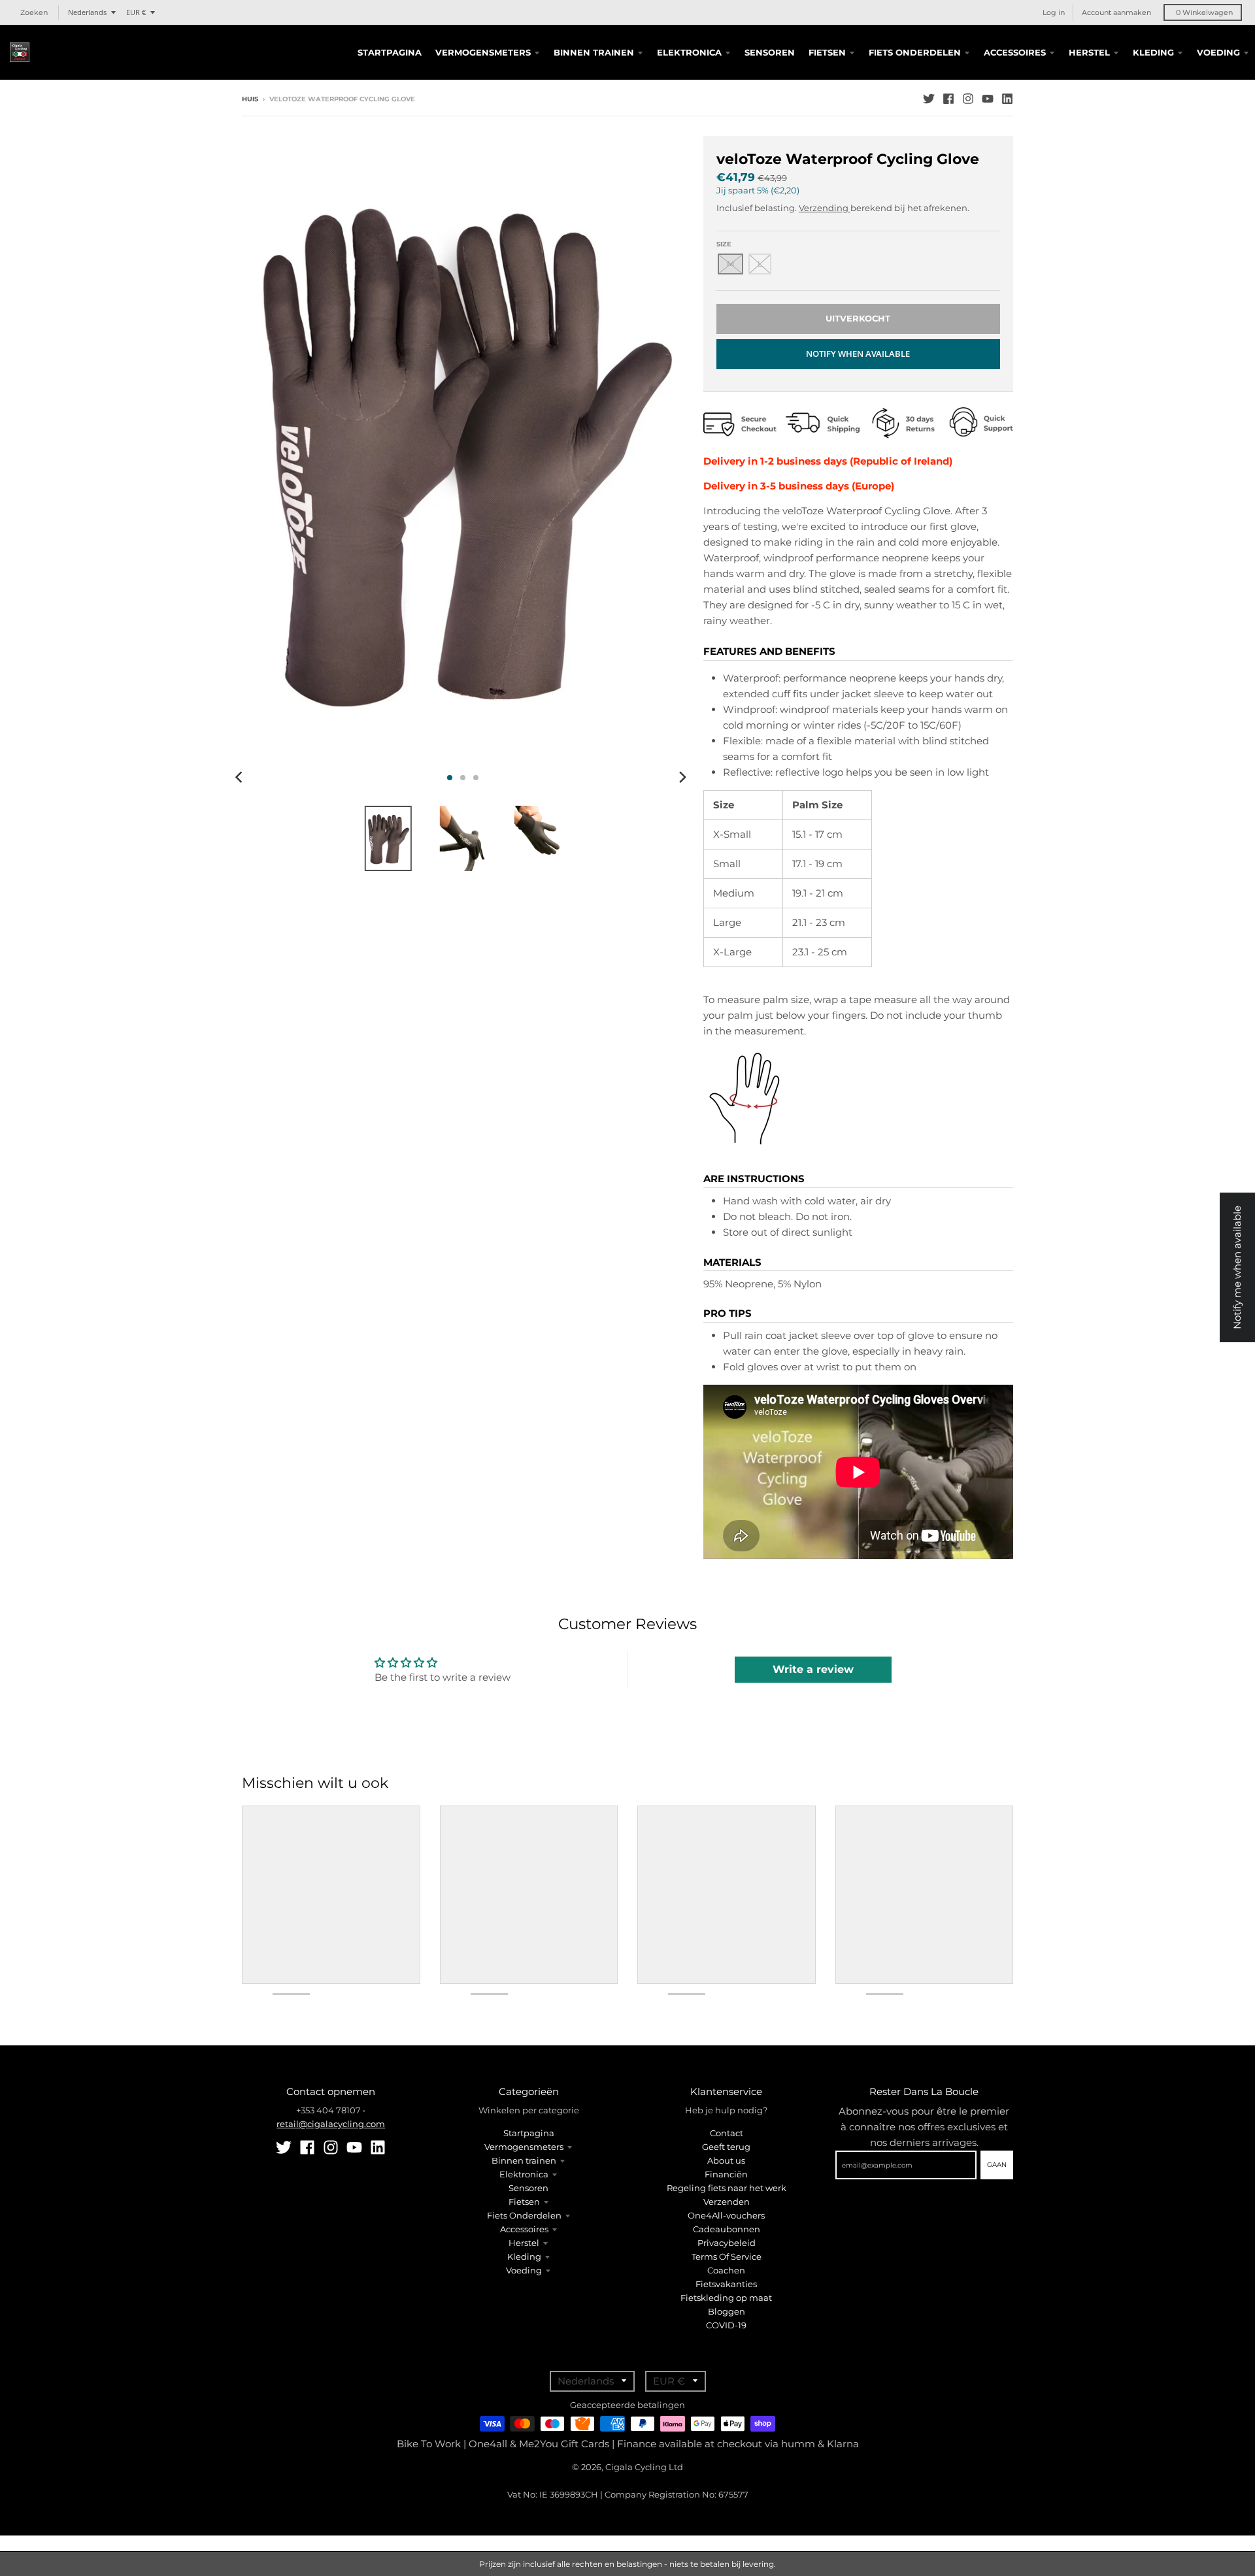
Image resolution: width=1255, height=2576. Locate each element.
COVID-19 (726, 2325)
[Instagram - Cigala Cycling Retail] (968, 99)
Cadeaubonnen (727, 2229)
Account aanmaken (1116, 12)
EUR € (136, 12)
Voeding (524, 2270)
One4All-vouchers (726, 2215)
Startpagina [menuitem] (390, 52)
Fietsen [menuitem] (827, 52)
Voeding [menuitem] (1218, 52)
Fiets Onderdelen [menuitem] (915, 52)
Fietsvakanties (726, 2284)
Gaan (997, 2165)
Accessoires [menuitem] (1015, 52)
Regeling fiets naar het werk (727, 2188)
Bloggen (727, 2311)
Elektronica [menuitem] (689, 52)
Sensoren (528, 2188)
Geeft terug (726, 2147)
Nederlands (87, 12)
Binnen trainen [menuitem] (594, 52)
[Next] (682, 778)
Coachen (726, 2270)
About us (726, 2160)
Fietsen (524, 2202)
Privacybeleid (727, 2243)
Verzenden (727, 2202)
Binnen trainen (524, 2160)
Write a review (813, 1669)
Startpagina (529, 2133)
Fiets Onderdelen (524, 2215)
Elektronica (524, 2174)
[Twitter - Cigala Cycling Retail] (929, 99)
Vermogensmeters (524, 2147)
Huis (250, 99)
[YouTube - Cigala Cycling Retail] (988, 99)
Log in (1054, 12)
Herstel (524, 2243)
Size (724, 244)
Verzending (825, 208)
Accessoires (524, 2229)
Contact (727, 2133)
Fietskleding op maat (726, 2298)
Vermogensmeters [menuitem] (483, 52)
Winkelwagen (1204, 12)
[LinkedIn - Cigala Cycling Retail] (1007, 99)
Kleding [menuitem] (1153, 52)
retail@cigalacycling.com (331, 2124)
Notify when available (858, 354)
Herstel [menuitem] (1089, 52)
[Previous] (241, 778)
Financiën (726, 2174)
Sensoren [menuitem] (770, 52)
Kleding (524, 2256)
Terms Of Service (727, 2256)
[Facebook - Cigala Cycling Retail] (948, 99)
